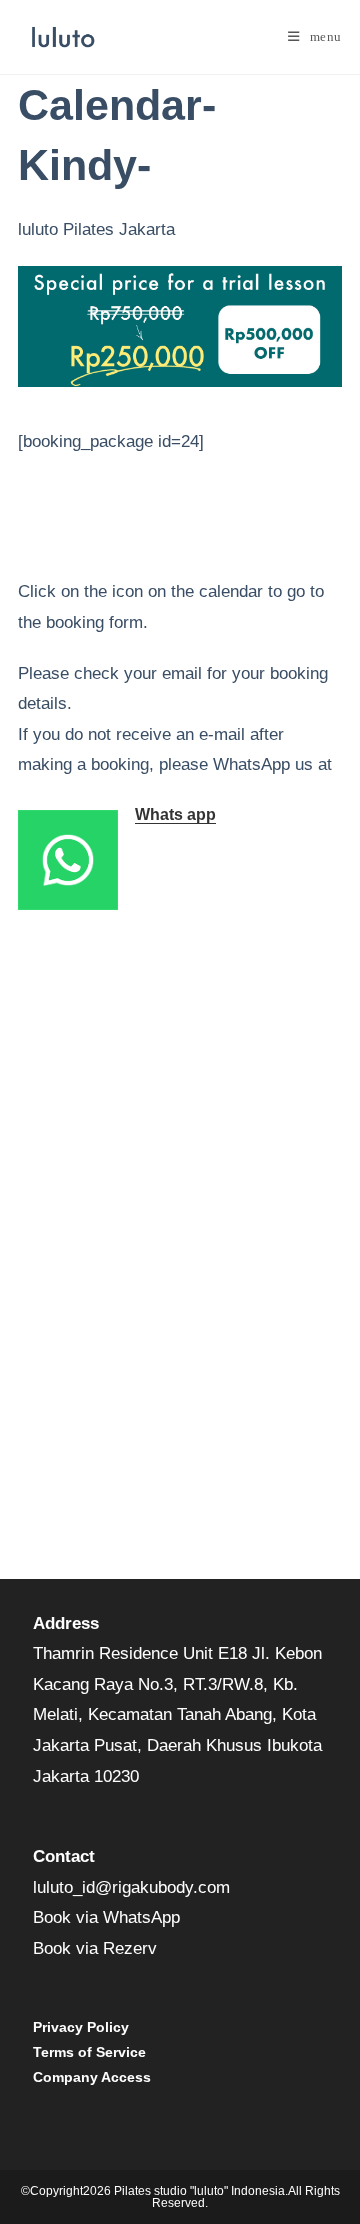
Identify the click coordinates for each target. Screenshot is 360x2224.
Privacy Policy (81, 2027)
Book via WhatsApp (106, 1917)
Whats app (175, 814)
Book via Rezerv (95, 1948)
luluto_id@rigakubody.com (131, 1887)
